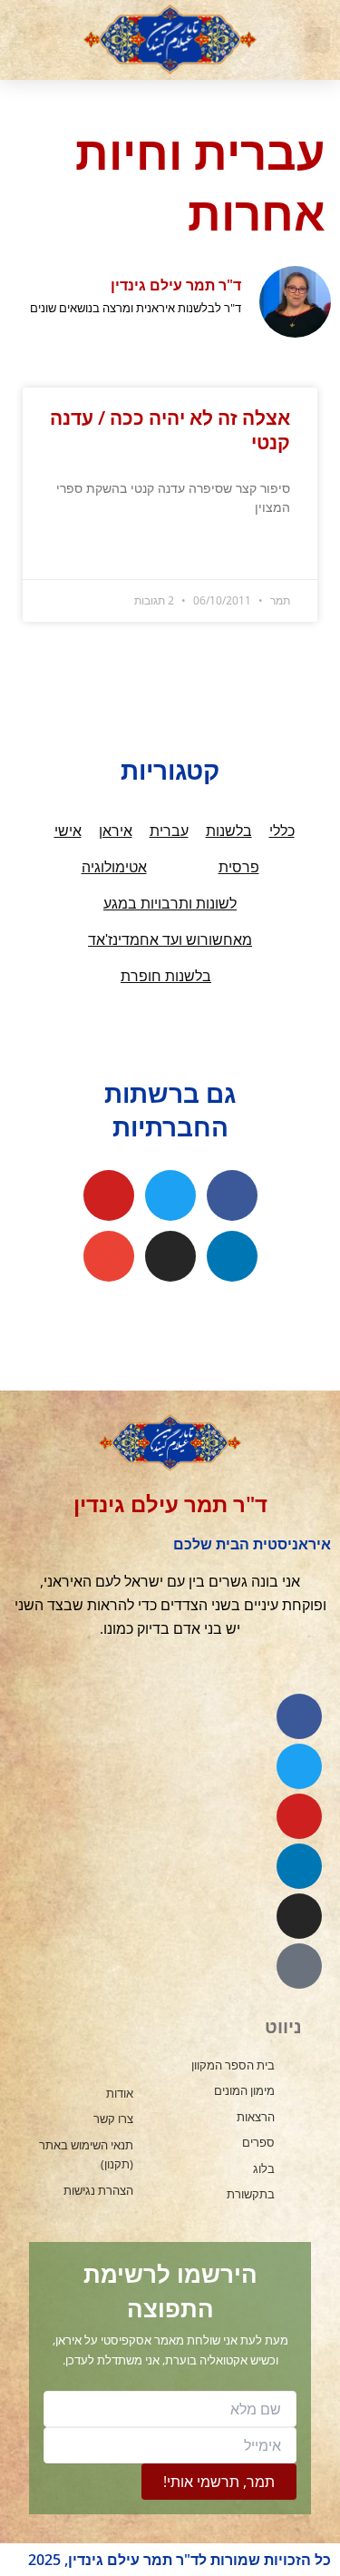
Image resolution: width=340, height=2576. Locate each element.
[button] (317, 40)
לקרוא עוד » (263, 552)
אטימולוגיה (114, 867)
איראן (116, 831)
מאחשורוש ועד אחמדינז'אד (170, 940)
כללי (282, 831)
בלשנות (229, 831)
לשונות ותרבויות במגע (170, 904)
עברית (169, 831)
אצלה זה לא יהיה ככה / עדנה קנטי (170, 430)
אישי (68, 831)
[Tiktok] (299, 1966)
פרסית (239, 867)
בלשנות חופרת (166, 976)
